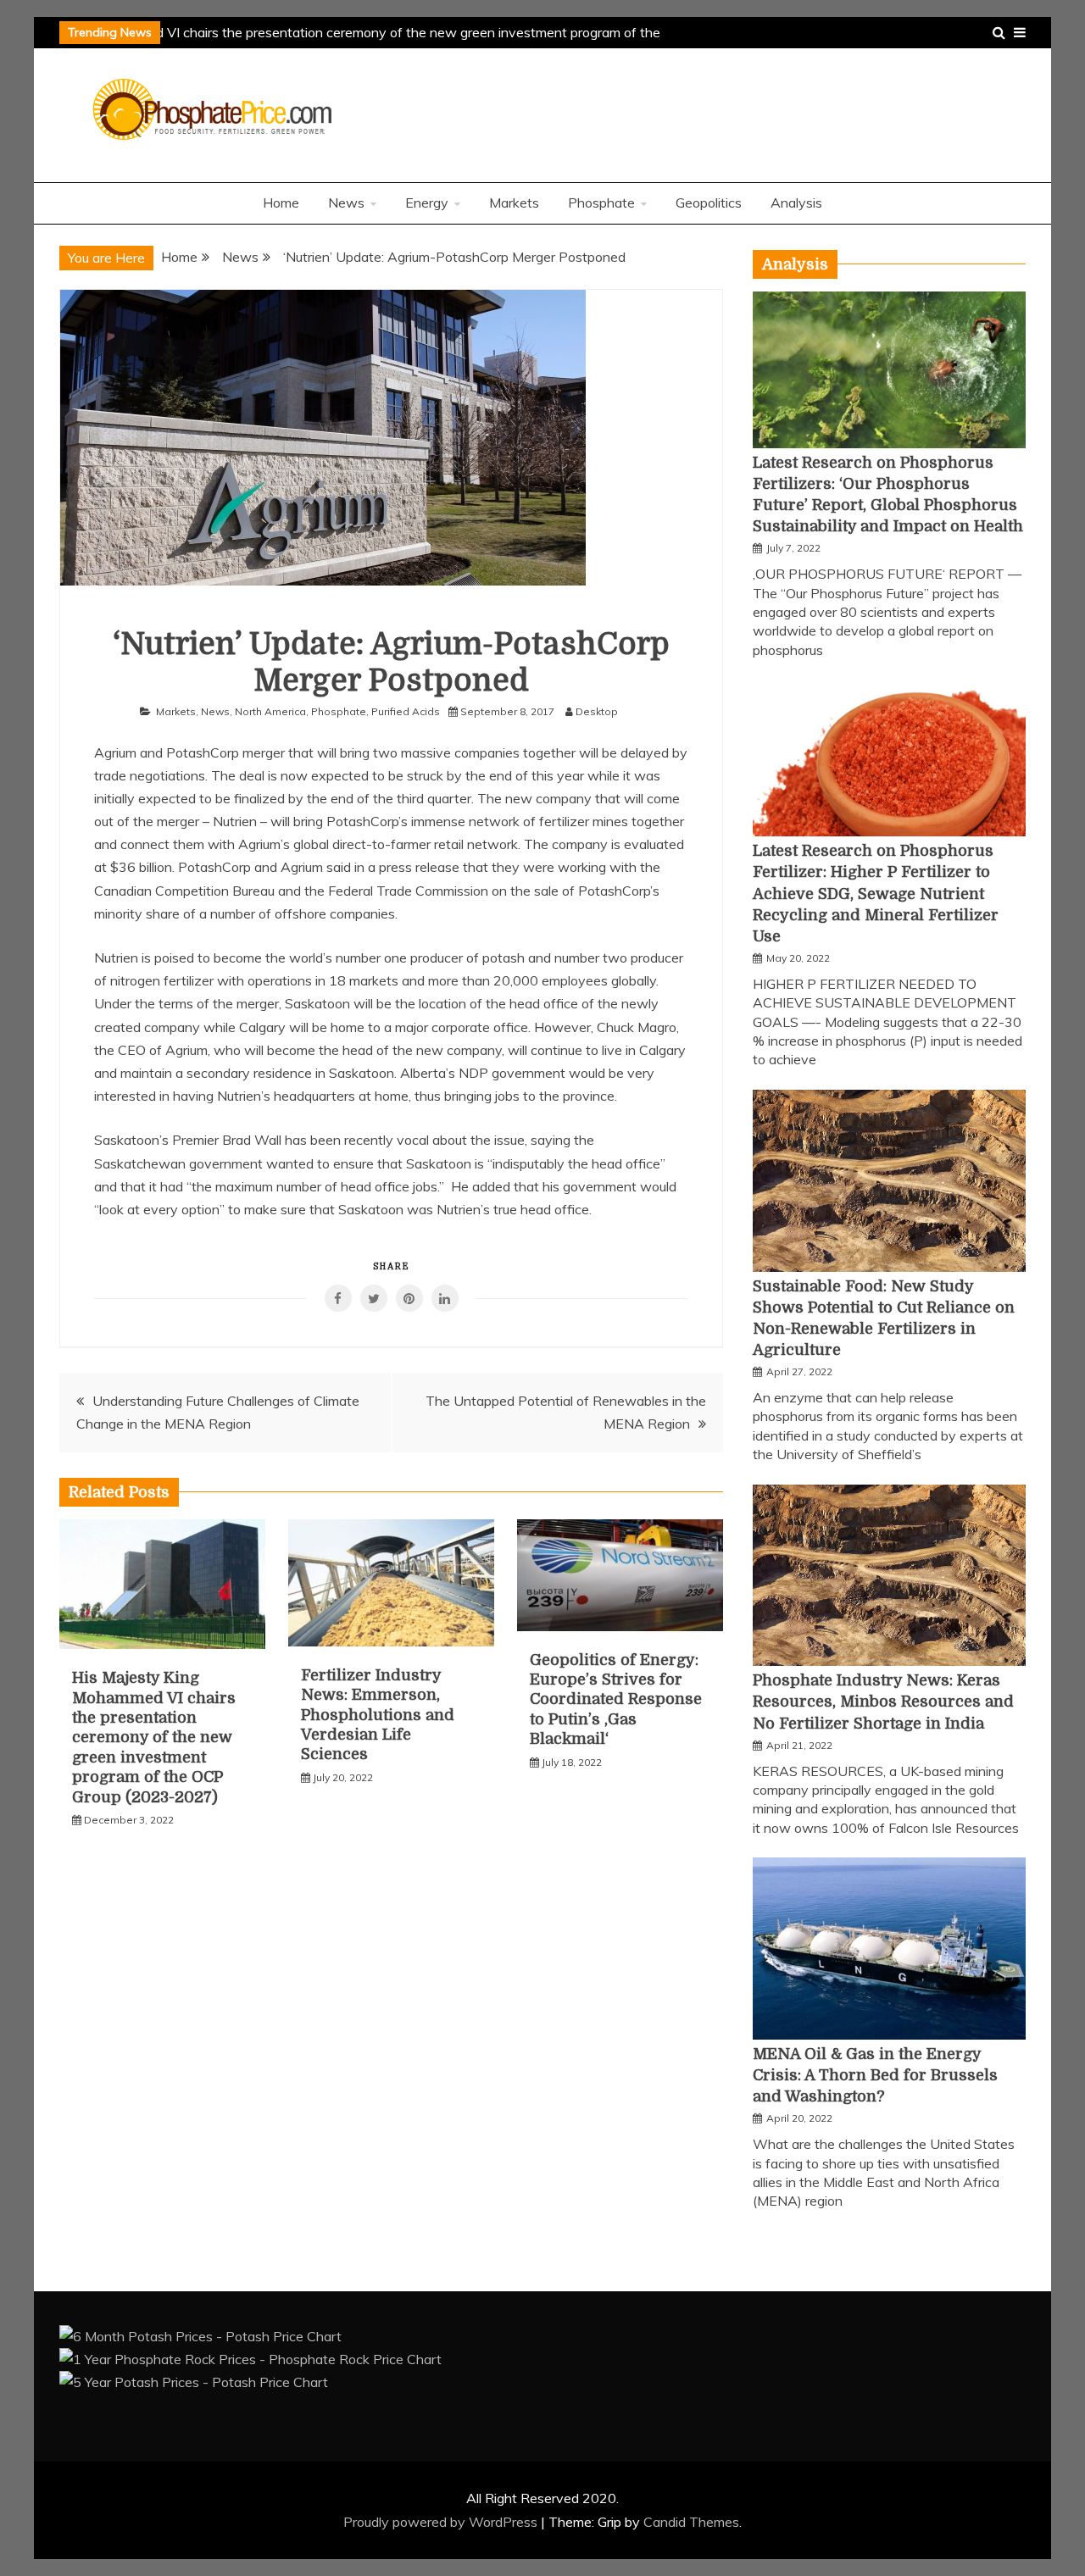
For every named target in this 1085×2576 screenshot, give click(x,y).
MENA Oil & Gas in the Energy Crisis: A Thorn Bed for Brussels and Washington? (875, 2075)
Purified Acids (406, 711)
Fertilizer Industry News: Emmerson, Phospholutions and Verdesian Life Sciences (378, 1715)
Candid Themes (691, 2522)
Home (281, 203)
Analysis (796, 203)
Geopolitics (709, 203)
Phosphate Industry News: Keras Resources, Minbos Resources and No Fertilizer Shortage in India (883, 1702)
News (346, 203)
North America (270, 711)
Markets (514, 203)
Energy (427, 203)
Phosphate (601, 203)
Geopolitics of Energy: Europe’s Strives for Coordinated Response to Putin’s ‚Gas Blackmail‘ (616, 1700)
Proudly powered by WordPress (442, 2522)
